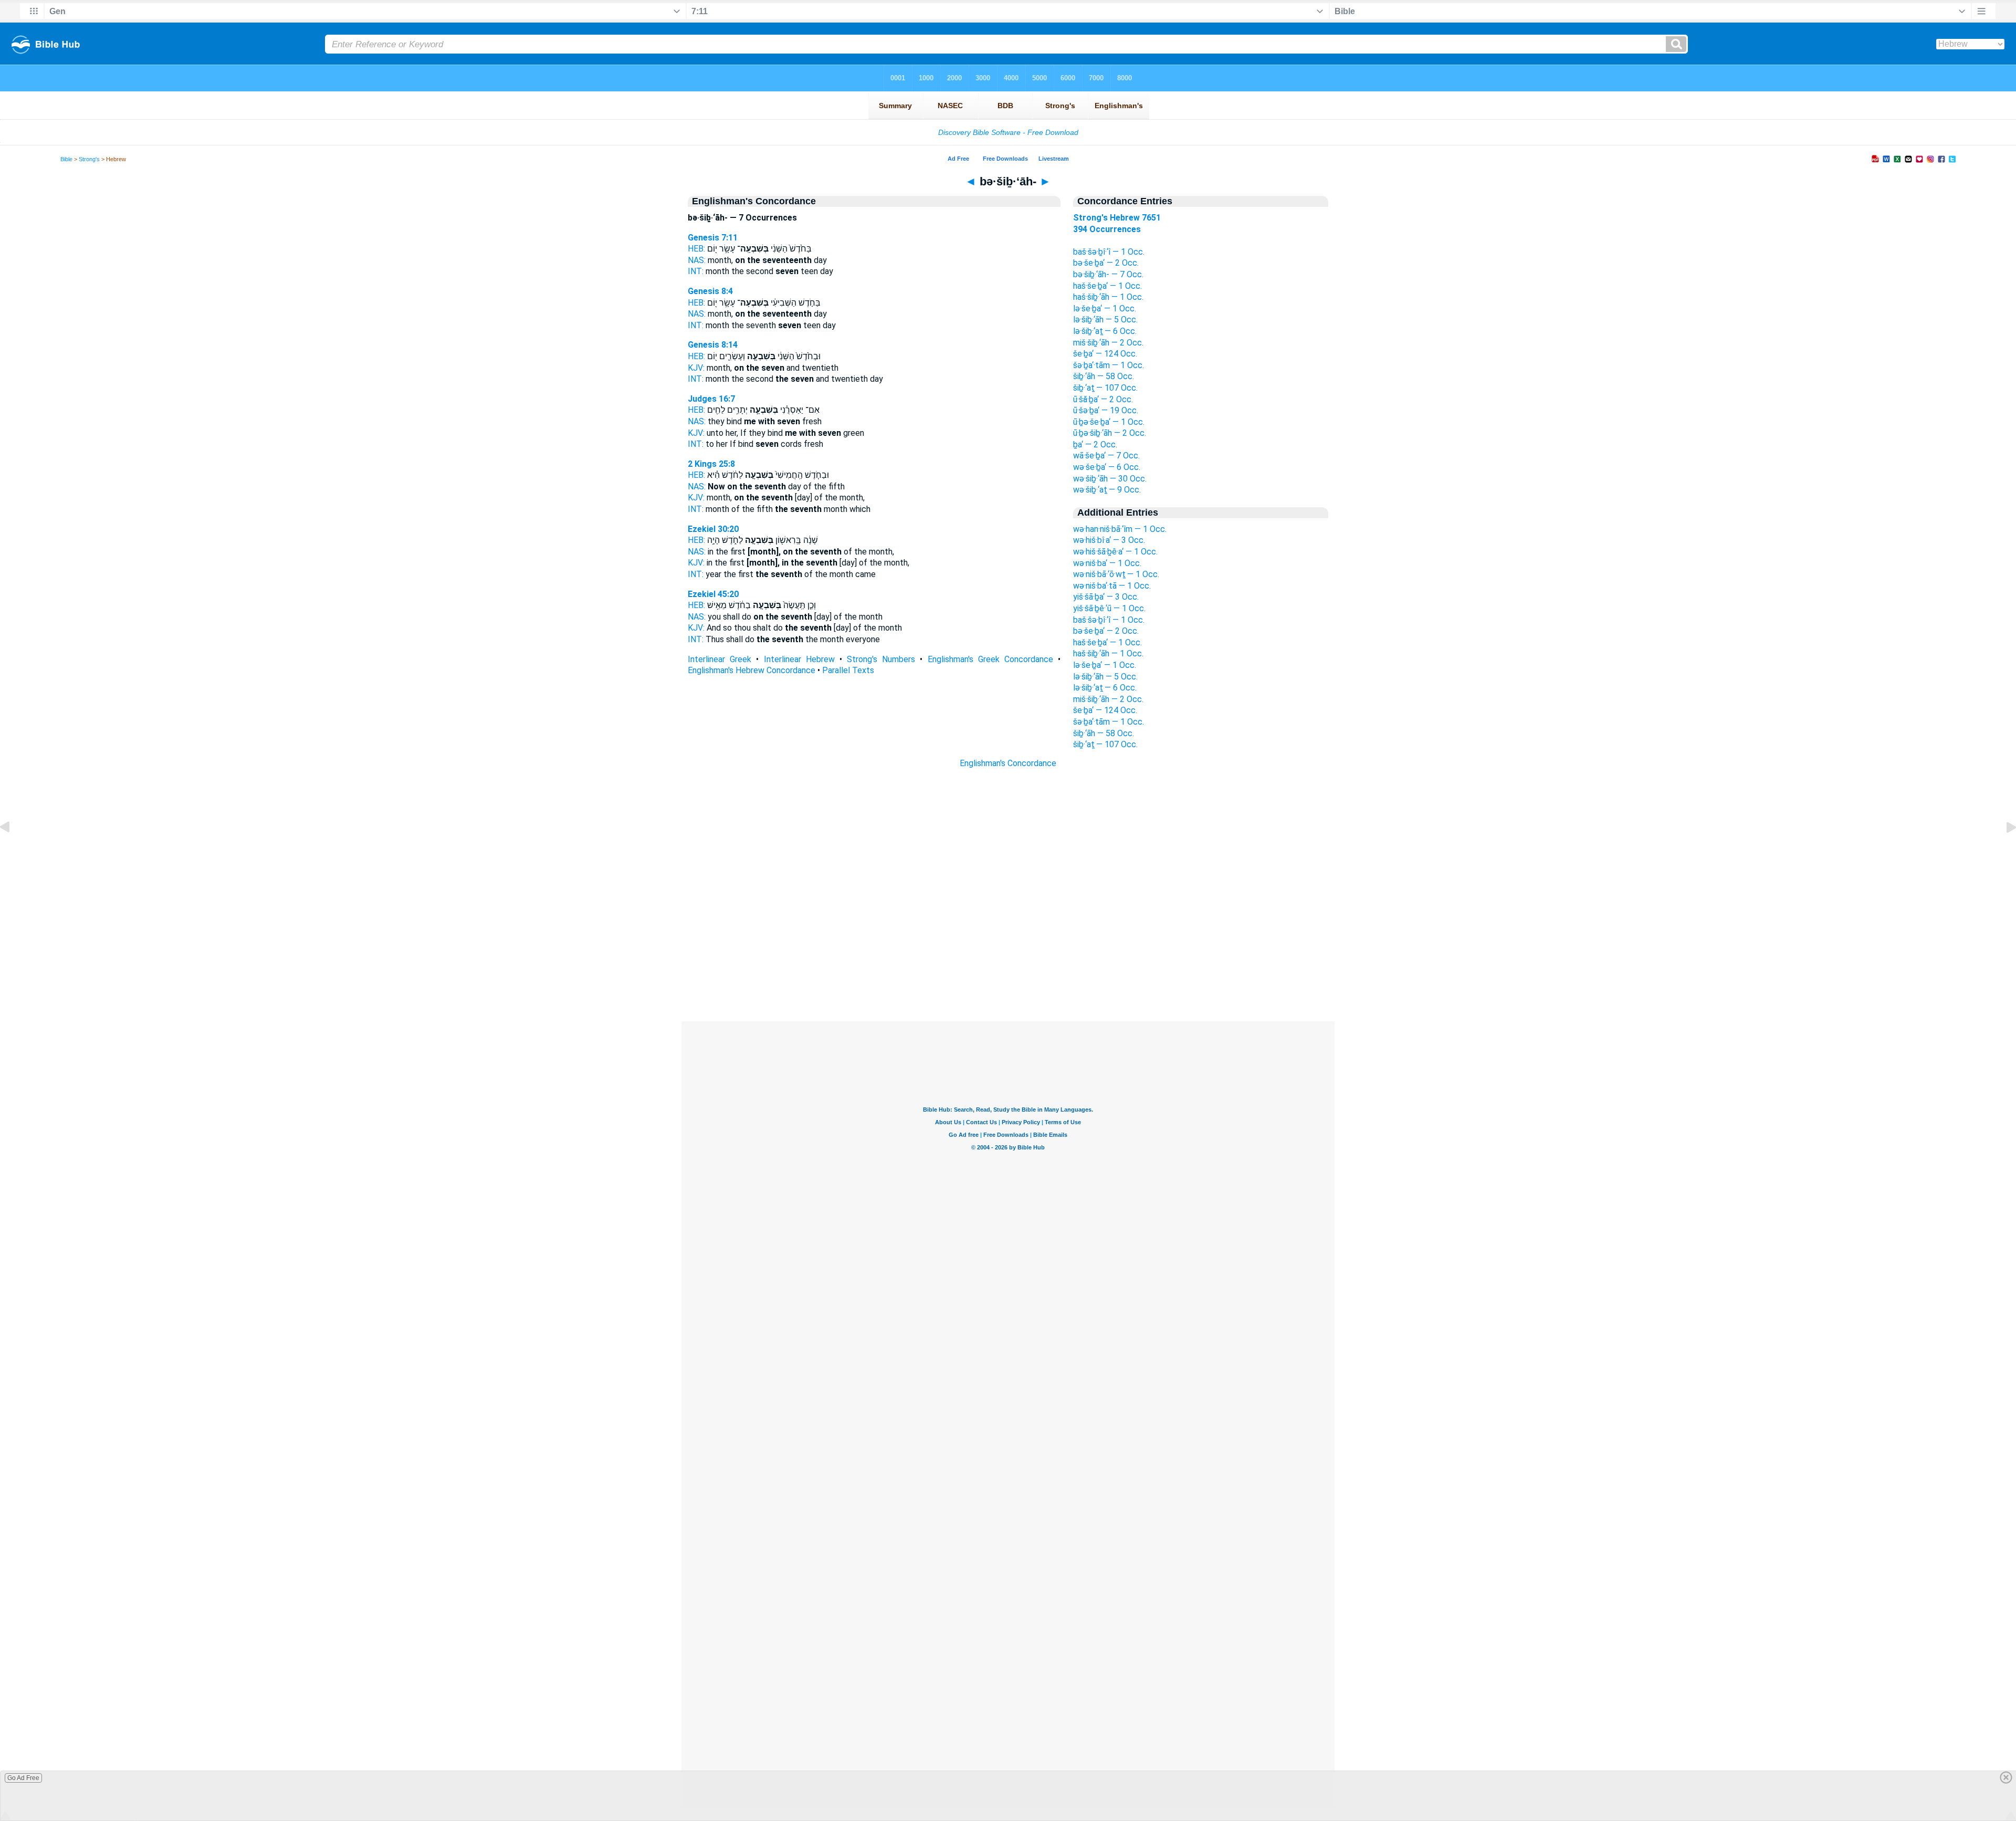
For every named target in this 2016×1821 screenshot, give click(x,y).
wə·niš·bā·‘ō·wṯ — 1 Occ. (1116, 574)
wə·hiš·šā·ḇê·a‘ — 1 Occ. (1115, 552)
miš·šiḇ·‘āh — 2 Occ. (1108, 343)
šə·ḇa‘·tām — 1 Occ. (1109, 365)
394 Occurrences (1107, 229)
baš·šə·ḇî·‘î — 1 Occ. (1109, 252)
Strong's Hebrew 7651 (1117, 218)
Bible (66, 159)
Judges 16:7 (711, 399)
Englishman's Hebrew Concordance (752, 670)
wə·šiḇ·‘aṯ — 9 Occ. (1107, 490)
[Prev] (13, 851)
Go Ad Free (23, 1778)
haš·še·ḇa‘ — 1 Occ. (1107, 286)
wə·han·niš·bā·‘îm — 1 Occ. (1120, 529)
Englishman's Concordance (1008, 763)
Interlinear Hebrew (799, 659)
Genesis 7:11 (713, 238)
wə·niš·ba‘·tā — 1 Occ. (1112, 586)
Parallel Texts (848, 670)
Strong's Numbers (881, 659)
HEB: (696, 249)
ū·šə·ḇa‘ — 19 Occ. (1106, 410)
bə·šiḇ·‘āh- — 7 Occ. (1108, 274)
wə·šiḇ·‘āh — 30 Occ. (1110, 479)
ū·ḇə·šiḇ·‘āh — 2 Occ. (1110, 433)
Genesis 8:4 (710, 291)
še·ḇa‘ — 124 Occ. (1105, 354)
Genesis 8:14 (713, 345)
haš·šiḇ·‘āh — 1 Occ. (1108, 297)
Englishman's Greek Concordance (990, 659)
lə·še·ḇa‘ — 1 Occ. (1105, 308)
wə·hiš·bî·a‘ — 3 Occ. (1109, 540)
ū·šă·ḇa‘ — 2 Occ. (1103, 399)
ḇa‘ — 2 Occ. (1095, 444)
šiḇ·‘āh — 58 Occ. (1104, 376)
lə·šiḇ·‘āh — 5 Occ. (1105, 320)
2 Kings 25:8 (711, 464)
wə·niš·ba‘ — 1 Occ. (1107, 563)
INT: (696, 271)
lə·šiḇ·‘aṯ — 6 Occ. (1105, 331)
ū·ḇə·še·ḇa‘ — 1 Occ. (1109, 422)
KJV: (696, 368)
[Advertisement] (1008, 957)
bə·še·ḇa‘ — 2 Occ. (1106, 263)
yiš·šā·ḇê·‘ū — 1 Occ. (1109, 608)
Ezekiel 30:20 (713, 529)
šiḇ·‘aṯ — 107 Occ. (1105, 388)
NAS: (697, 260)
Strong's (89, 159)
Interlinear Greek (720, 659)
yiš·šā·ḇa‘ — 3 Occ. (1106, 597)
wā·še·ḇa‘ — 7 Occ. (1106, 456)
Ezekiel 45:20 (713, 594)
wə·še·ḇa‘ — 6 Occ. (1107, 467)
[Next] (2003, 851)
